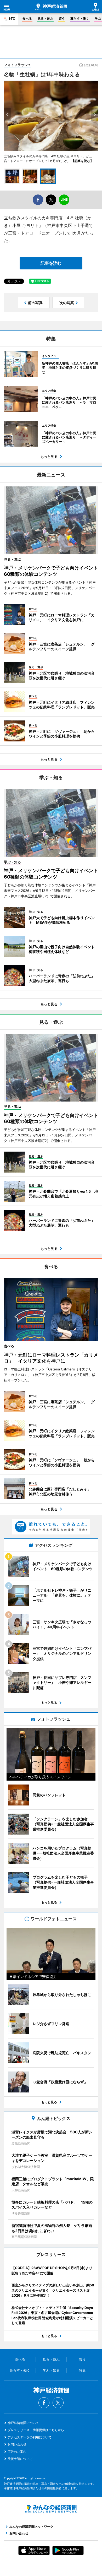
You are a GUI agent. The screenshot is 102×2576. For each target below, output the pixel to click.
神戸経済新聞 (51, 7)
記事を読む (51, 263)
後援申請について (20, 2459)
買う (62, 18)
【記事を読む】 (82, 161)
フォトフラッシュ (18, 65)
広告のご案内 (17, 2452)
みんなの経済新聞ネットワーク (51, 2509)
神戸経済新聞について (23, 2423)
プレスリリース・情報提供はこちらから (36, 2430)
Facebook (44, 2403)
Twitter (58, 2403)
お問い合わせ (17, 2444)
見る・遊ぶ (45, 18)
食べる (27, 18)
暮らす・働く (80, 18)
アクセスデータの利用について (30, 2437)
